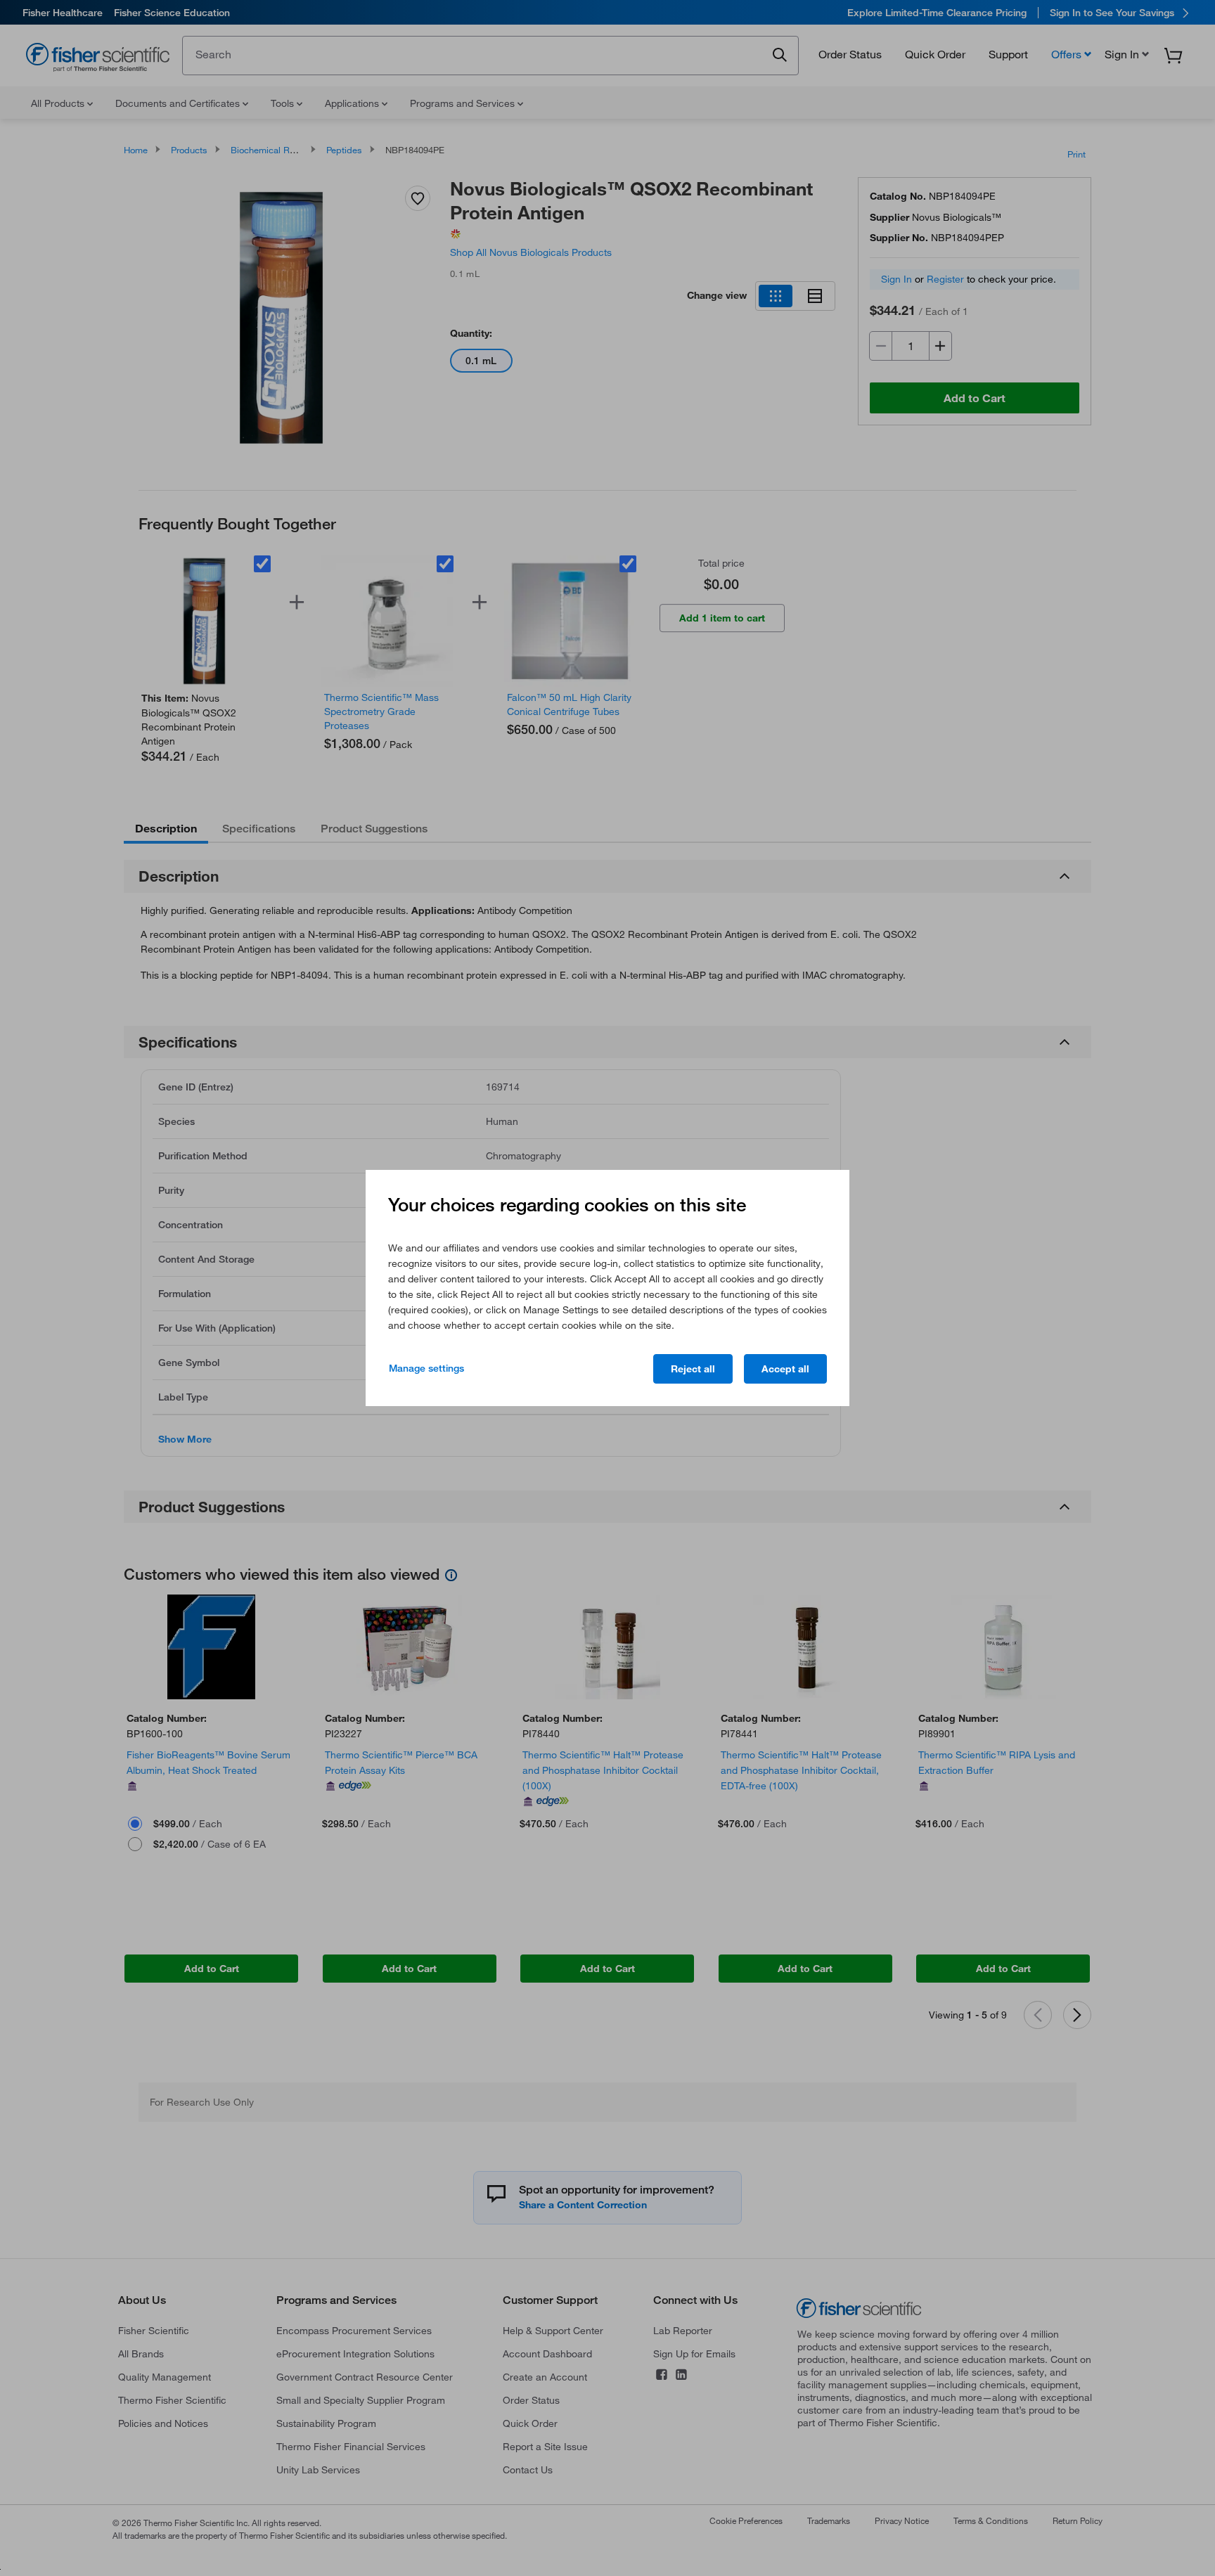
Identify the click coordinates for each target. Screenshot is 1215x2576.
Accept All (785, 1369)
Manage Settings (426, 1368)
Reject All (693, 1369)
